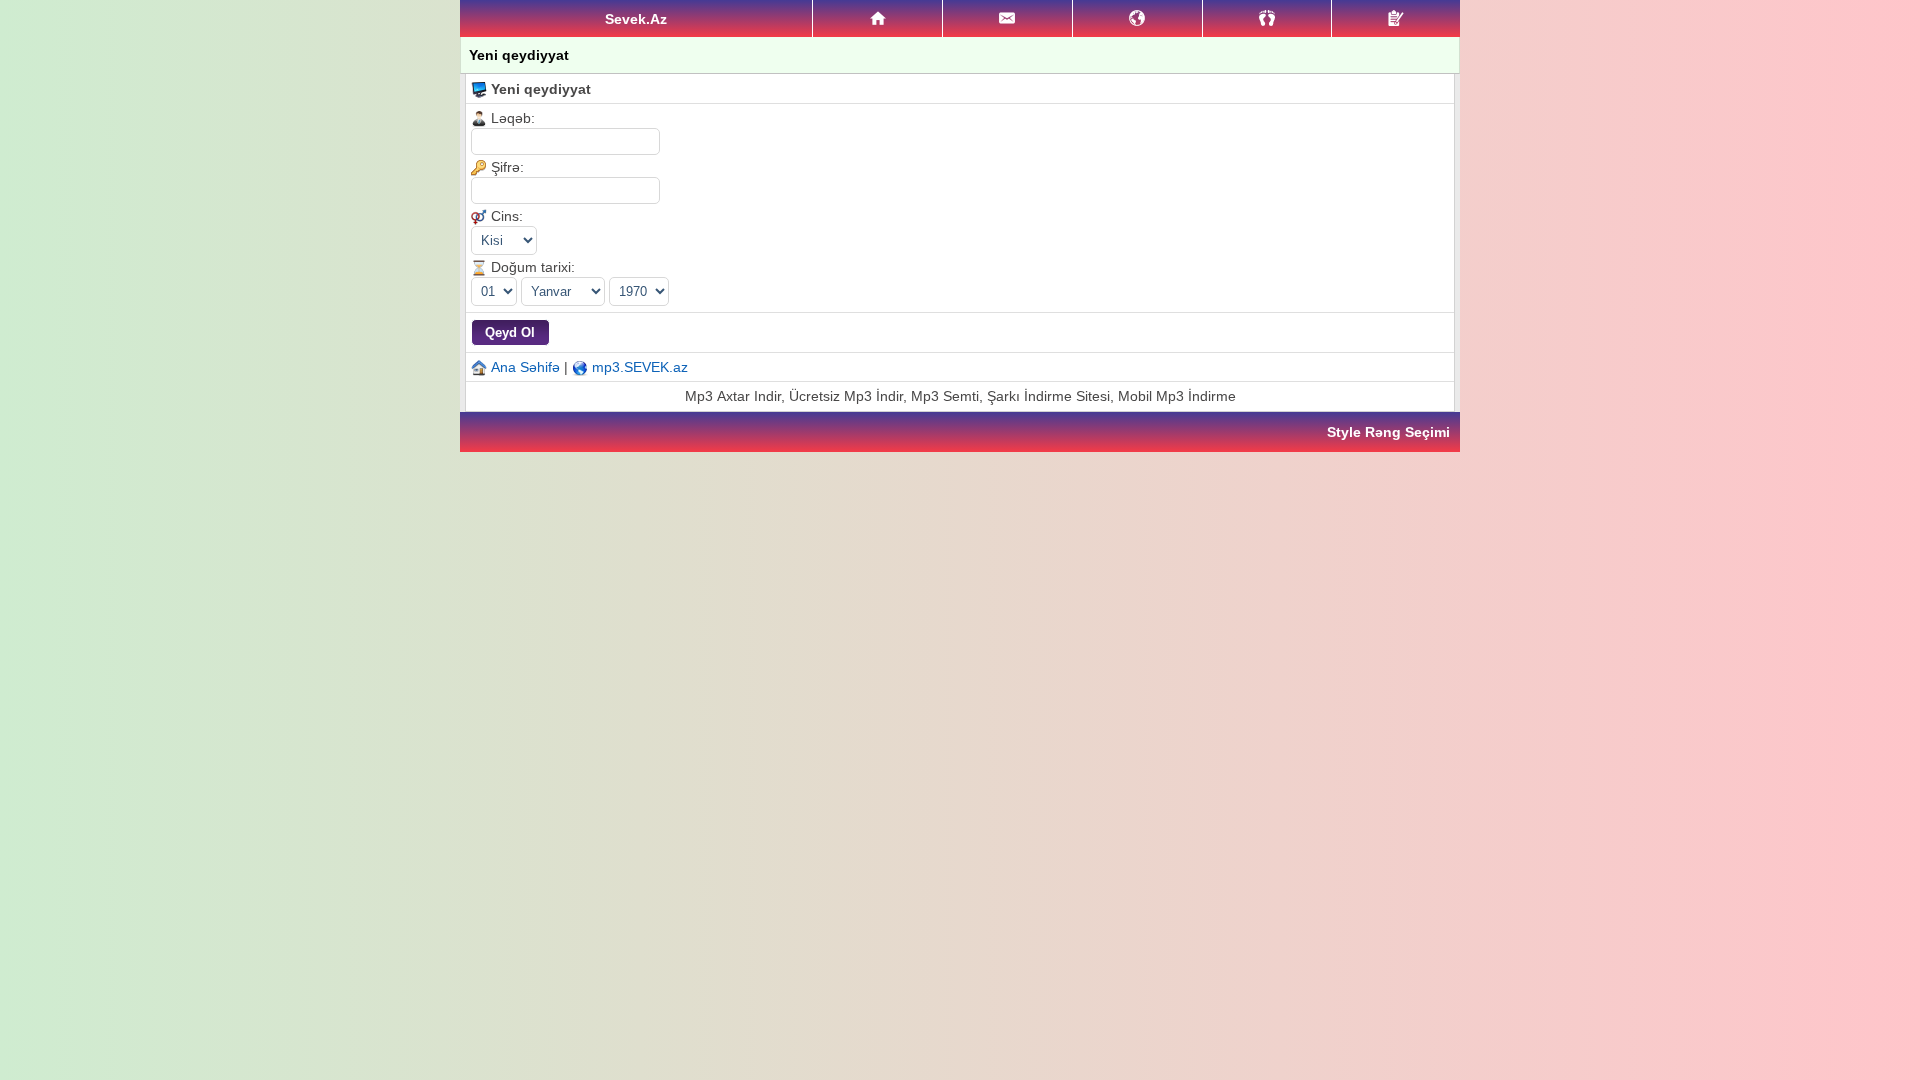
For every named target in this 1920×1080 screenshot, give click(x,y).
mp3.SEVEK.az (640, 367)
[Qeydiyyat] (1396, 18)
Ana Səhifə (525, 367)
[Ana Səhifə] (877, 19)
